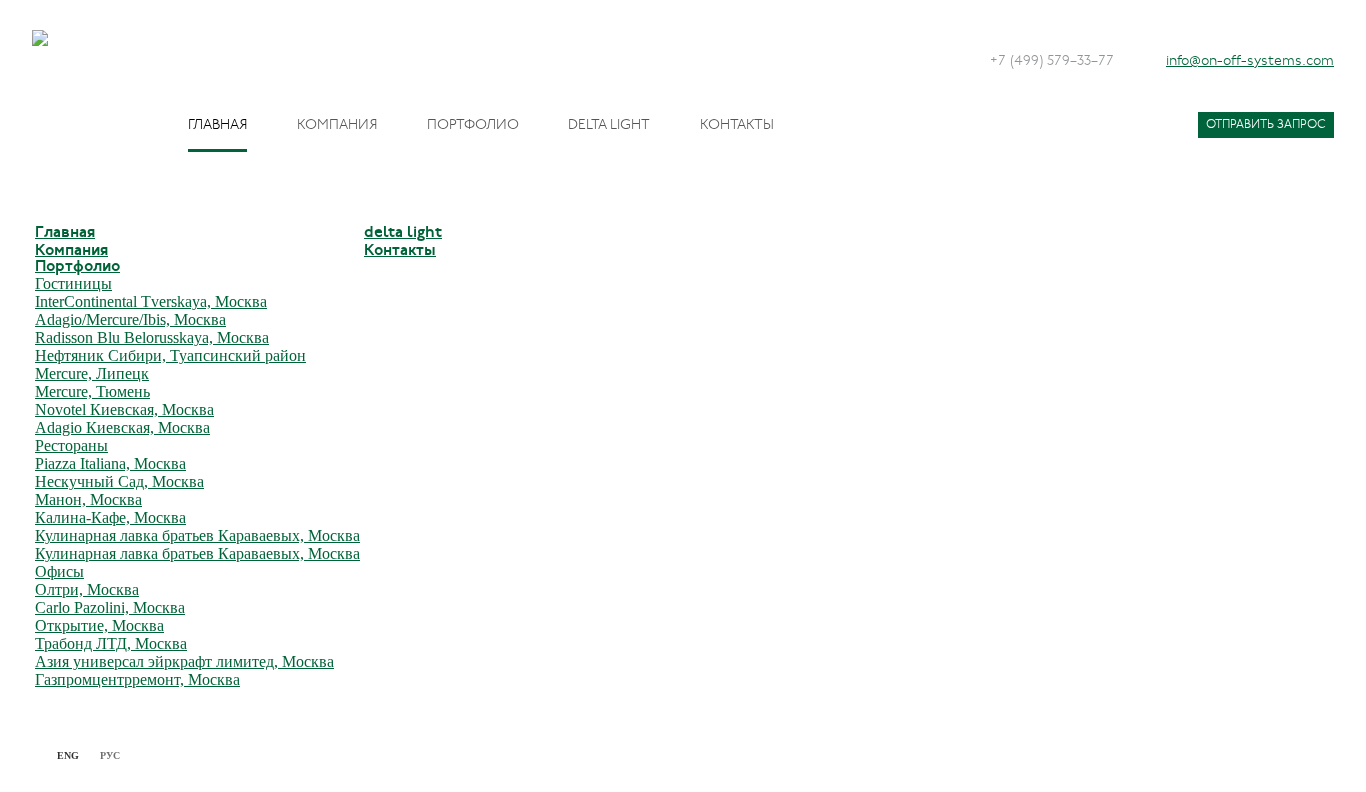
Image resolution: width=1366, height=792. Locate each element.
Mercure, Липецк (92, 373)
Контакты (737, 125)
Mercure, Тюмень (92, 391)
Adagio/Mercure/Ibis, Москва (130, 319)
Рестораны (71, 445)
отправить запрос (1266, 125)
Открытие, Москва (99, 625)
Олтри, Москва (87, 589)
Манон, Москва (88, 499)
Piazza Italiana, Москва (110, 463)
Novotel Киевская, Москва (124, 409)
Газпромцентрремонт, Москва (137, 679)
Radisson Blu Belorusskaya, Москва (152, 337)
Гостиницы (73, 283)
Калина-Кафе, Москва (110, 517)
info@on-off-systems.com (1250, 61)
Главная (217, 125)
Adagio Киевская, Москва (122, 427)
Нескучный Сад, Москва (119, 481)
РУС (110, 755)
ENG (68, 755)
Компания (337, 125)
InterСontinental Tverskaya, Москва (151, 301)
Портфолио (473, 125)
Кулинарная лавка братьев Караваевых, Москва (197, 535)
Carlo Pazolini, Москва (110, 607)
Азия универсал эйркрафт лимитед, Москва (184, 661)
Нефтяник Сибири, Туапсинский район (170, 355)
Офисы (59, 571)
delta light (609, 125)
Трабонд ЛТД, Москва (111, 643)
